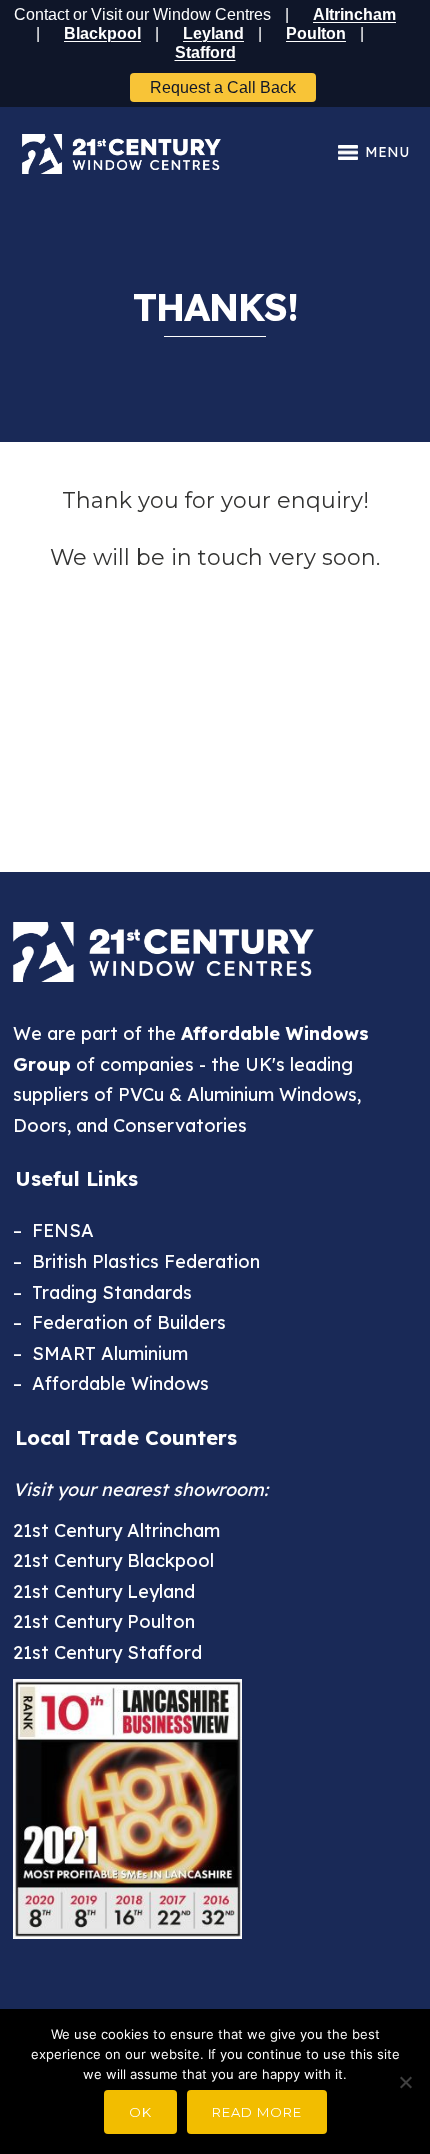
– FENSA (53, 1230)
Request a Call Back (223, 87)
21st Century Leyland (104, 1591)
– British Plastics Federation (136, 1261)
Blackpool (102, 33)
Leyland (213, 33)
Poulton (316, 33)
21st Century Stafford (107, 1652)
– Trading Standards (102, 1292)
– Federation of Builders (119, 1322)
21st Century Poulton (104, 1621)
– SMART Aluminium (100, 1353)
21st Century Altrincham (116, 1530)
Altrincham (354, 14)
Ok (140, 2112)
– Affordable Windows (111, 1383)
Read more (257, 2112)
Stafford (205, 52)
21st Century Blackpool (113, 1560)
